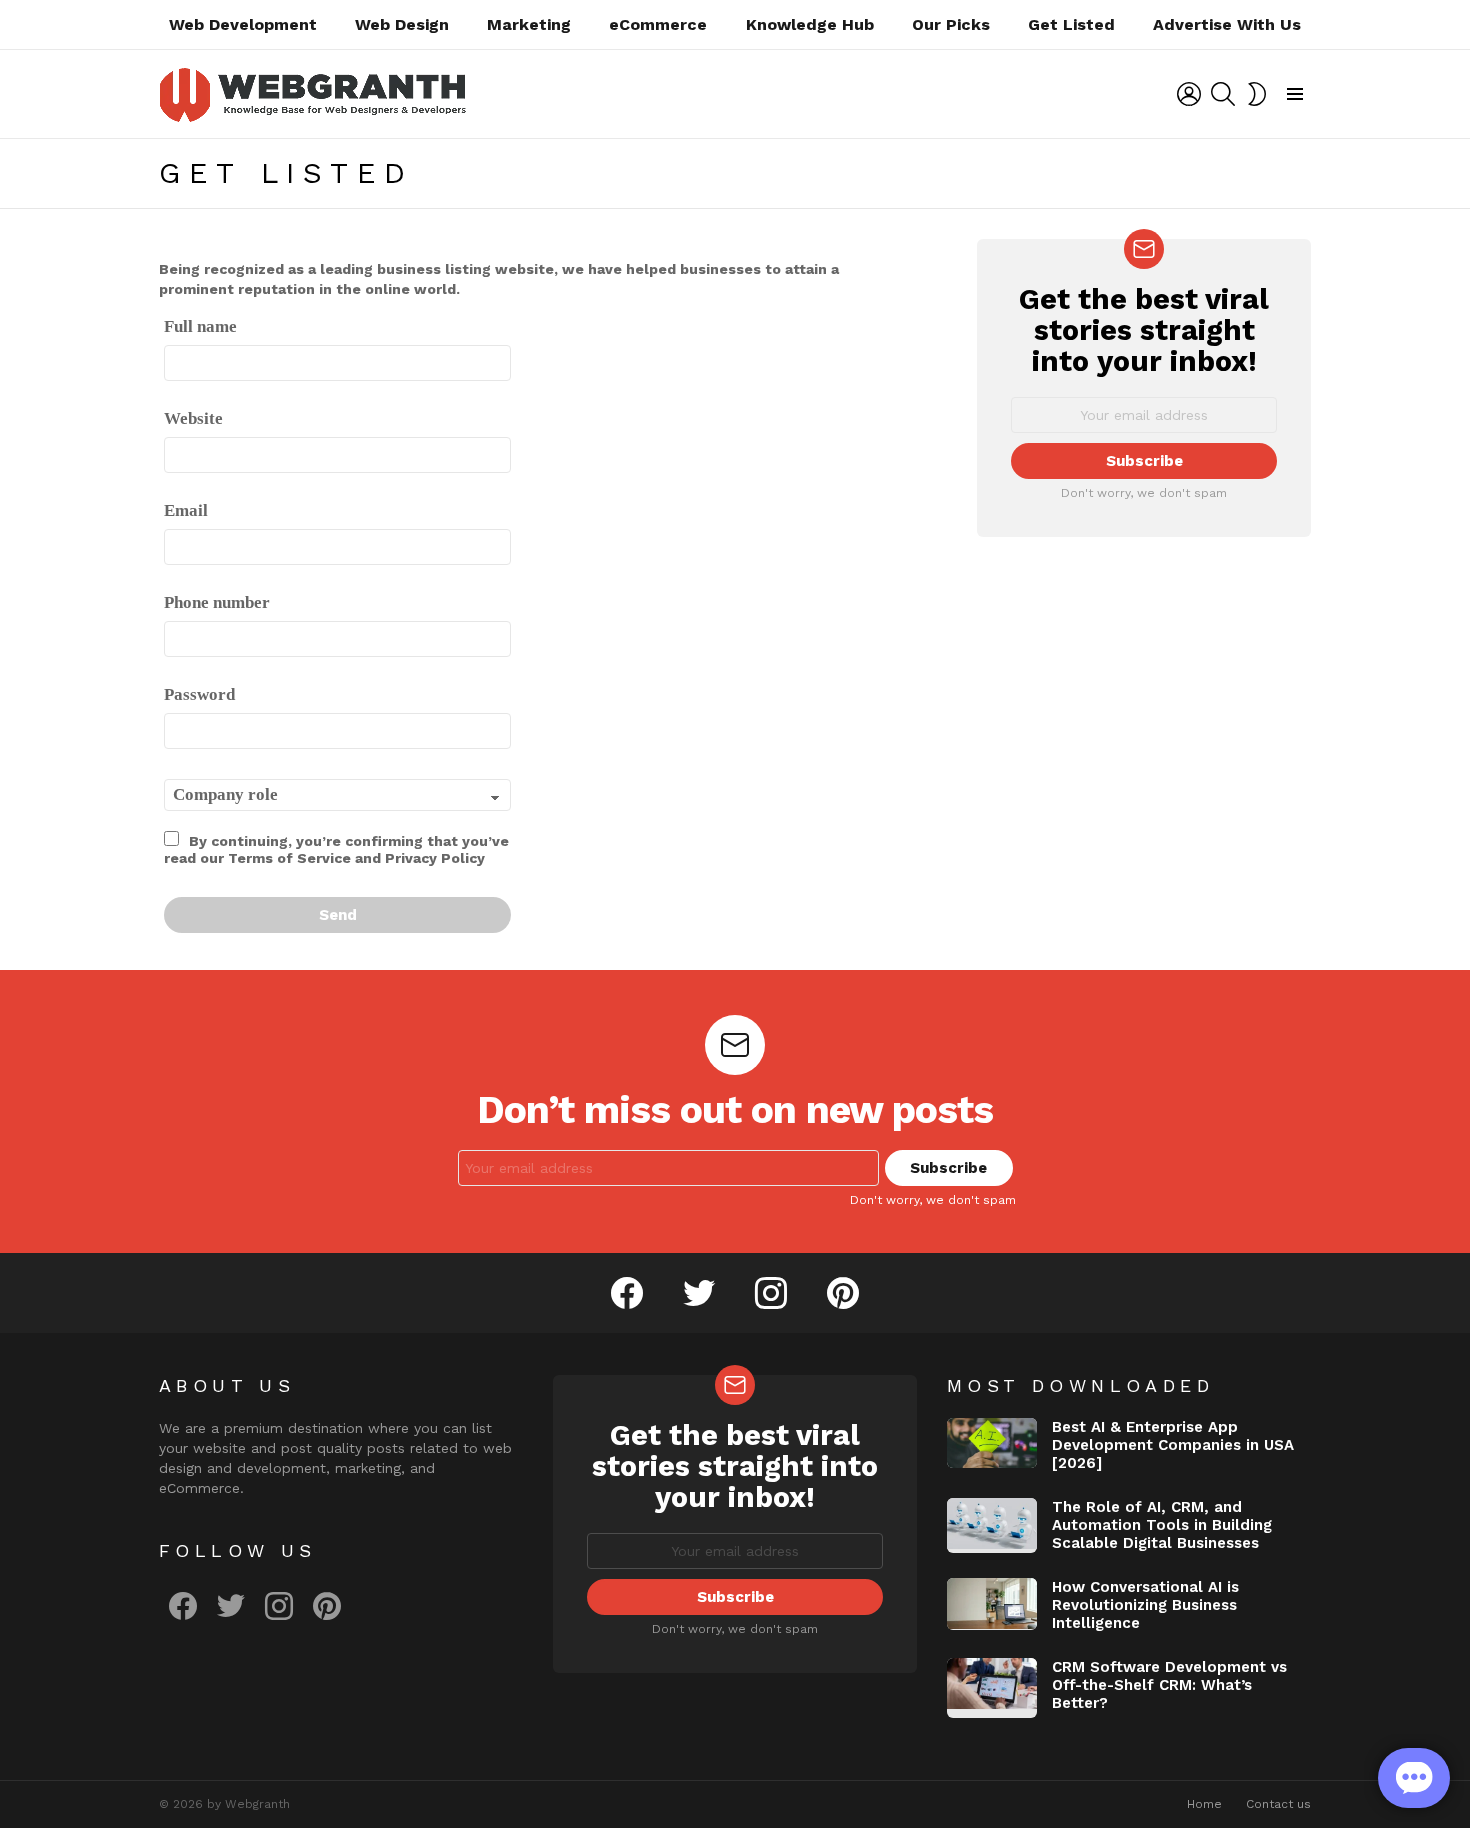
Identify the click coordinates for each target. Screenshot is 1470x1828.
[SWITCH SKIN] (1257, 94)
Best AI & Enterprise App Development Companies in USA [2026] (1173, 1445)
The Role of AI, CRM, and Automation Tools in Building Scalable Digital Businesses (1162, 1525)
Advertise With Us (1227, 24)
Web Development (243, 24)
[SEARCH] (1223, 94)
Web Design (402, 24)
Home (1204, 1804)
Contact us (1278, 1804)
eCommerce (658, 24)
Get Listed (1071, 24)
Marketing (529, 24)
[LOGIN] (1189, 94)
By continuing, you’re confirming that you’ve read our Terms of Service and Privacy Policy (336, 849)
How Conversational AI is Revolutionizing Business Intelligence (1145, 1605)
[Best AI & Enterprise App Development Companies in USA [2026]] (992, 1443)
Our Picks (951, 24)
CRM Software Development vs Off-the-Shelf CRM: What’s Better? (1169, 1685)
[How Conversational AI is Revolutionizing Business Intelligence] (992, 1604)
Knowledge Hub (810, 24)
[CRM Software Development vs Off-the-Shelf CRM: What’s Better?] (992, 1688)
